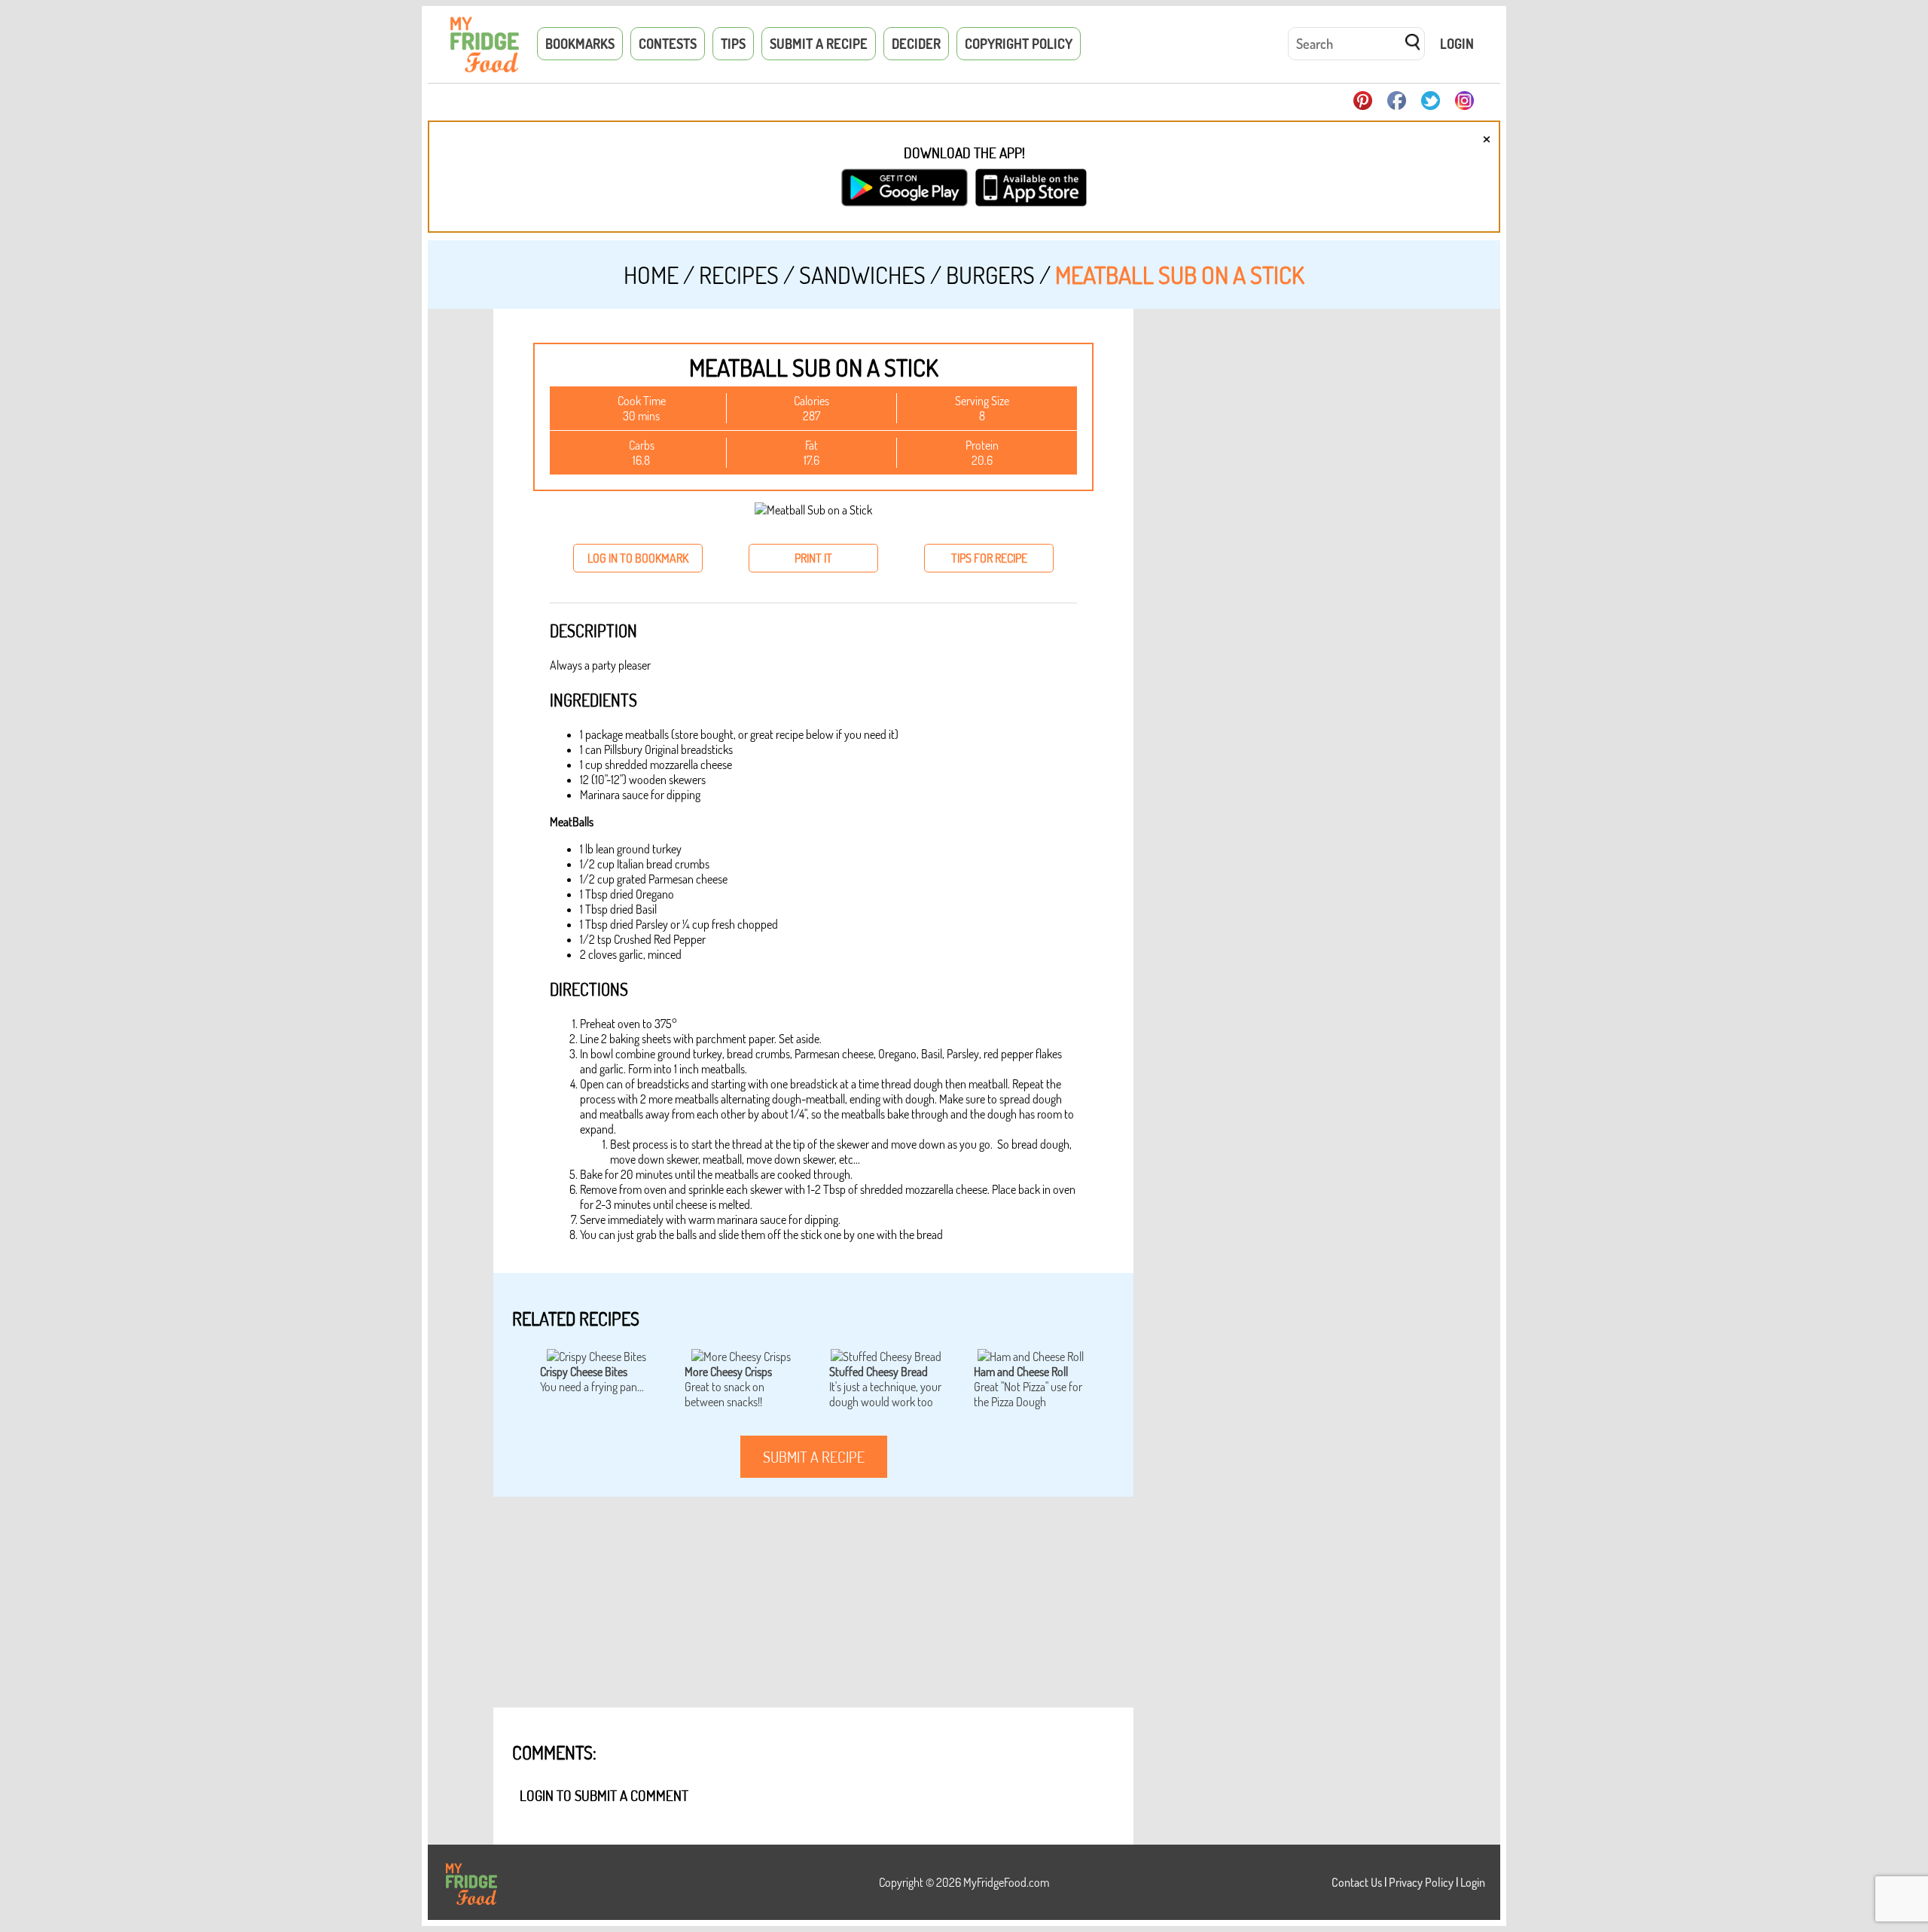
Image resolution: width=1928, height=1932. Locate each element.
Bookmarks (580, 44)
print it (813, 558)
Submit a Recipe (819, 44)
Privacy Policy (1421, 1882)
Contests (668, 44)
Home (651, 275)
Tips (733, 44)
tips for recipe (989, 558)
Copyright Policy (1019, 44)
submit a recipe (814, 1457)
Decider (916, 44)
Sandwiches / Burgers (917, 275)
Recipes (739, 275)
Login (1457, 44)
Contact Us (1357, 1882)
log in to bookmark (638, 558)
